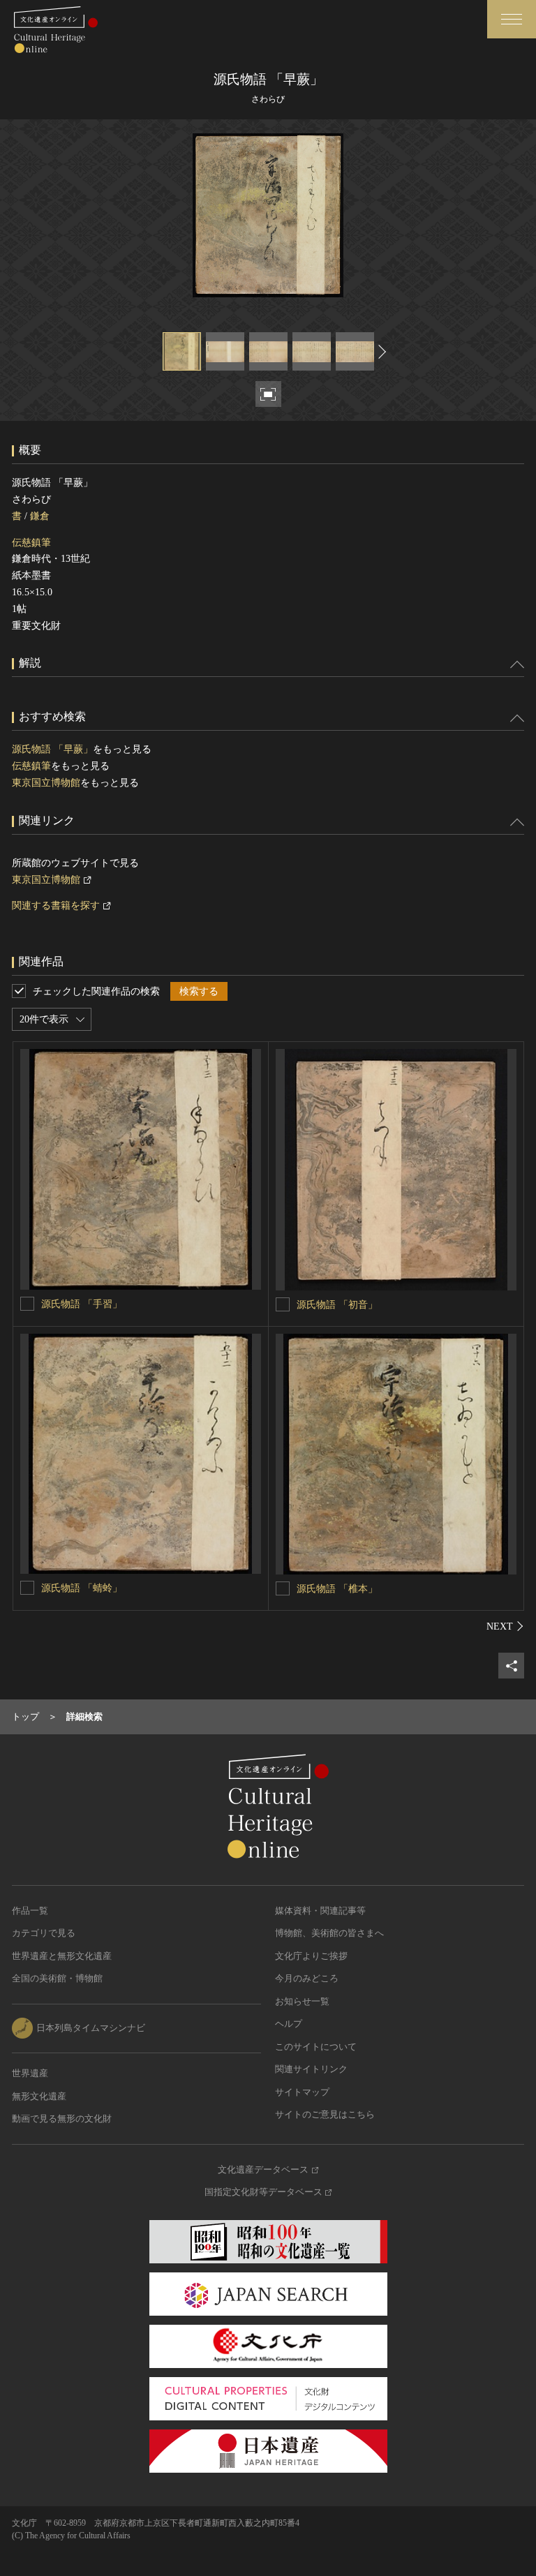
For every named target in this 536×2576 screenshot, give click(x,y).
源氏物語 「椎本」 (337, 1589)
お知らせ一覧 (302, 2001)
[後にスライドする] (380, 351)
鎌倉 (40, 516)
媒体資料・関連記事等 (320, 1911)
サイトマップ (302, 2092)
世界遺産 (30, 2073)
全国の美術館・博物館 (57, 1978)
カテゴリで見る (44, 1933)
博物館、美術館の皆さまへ (329, 1933)
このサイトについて (316, 2047)
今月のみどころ (307, 1978)
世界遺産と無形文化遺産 (62, 1956)
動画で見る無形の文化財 (62, 2119)
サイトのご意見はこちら (325, 2114)
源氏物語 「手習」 (82, 1304)
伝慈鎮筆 (31, 543)
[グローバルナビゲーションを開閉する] (512, 19)
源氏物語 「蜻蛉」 (82, 1588)
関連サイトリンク (311, 2069)
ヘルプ (289, 2024)
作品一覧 (30, 1911)
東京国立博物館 (46, 783)
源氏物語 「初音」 (337, 1305)
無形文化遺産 (39, 2096)
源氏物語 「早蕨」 (52, 749)
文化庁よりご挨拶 (311, 1956)
